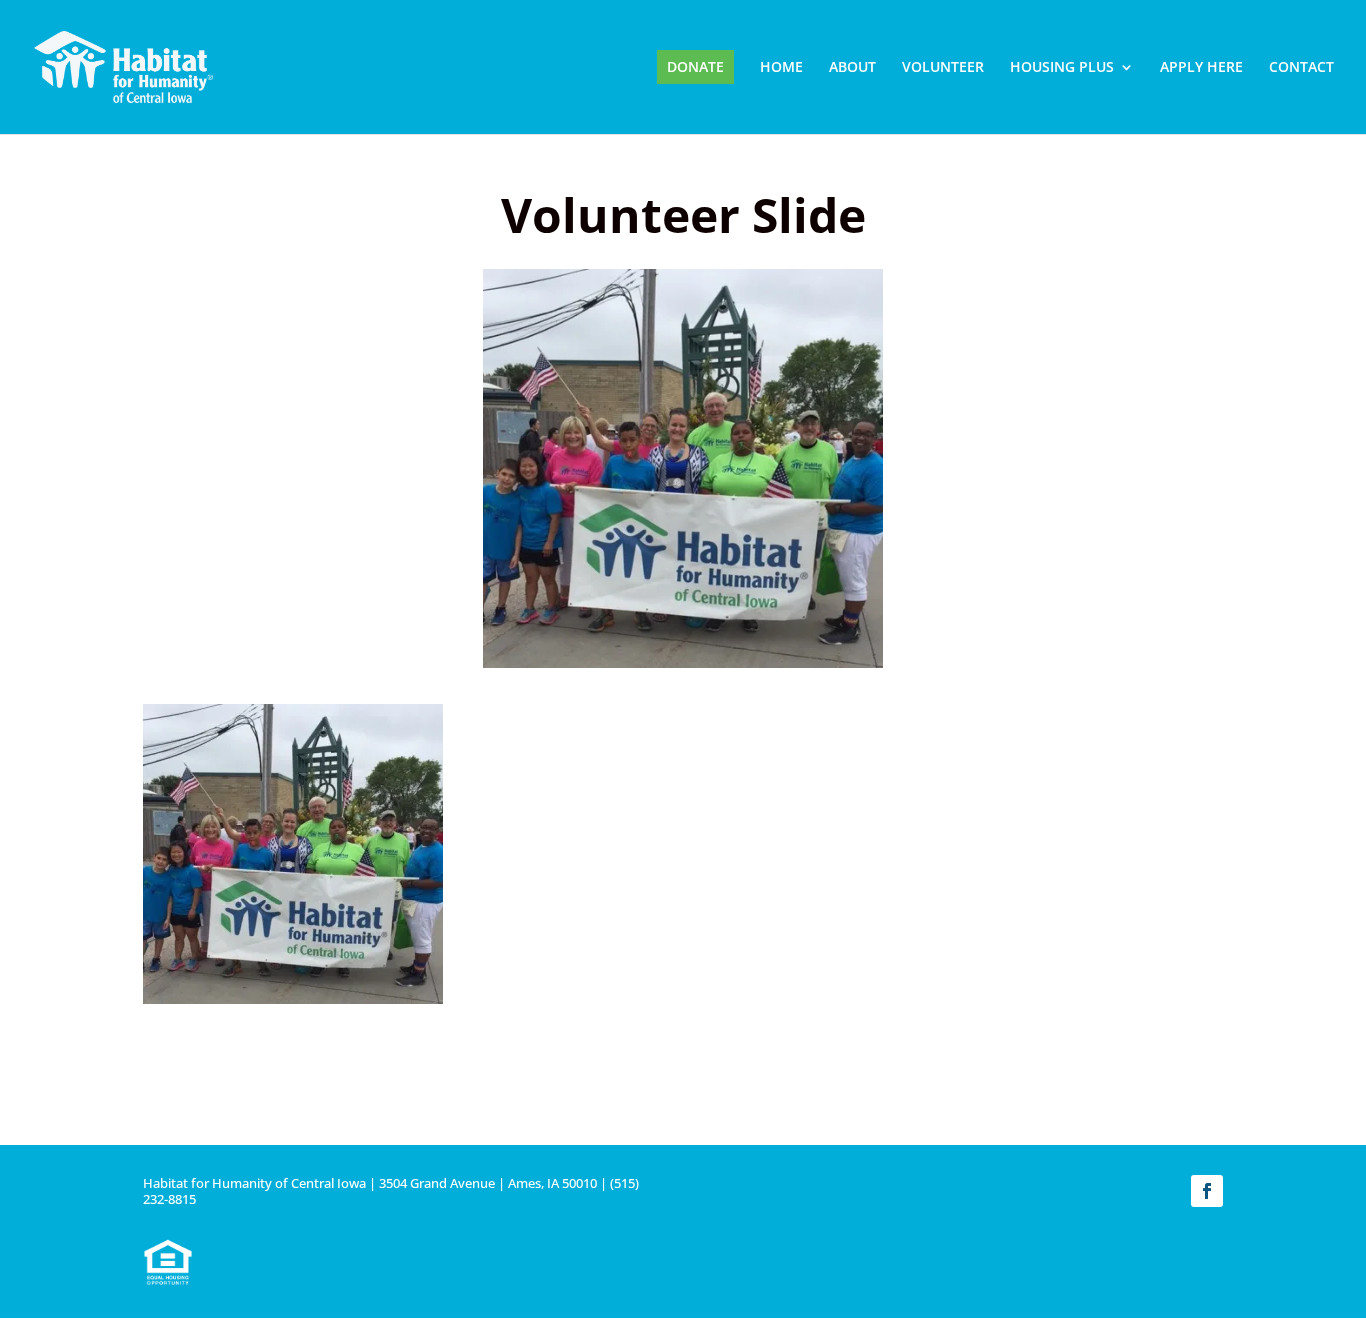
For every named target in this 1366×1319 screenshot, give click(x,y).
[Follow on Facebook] (1207, 1191)
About (852, 68)
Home (781, 68)
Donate (695, 66)
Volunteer (943, 68)
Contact (1301, 68)
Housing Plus (1062, 68)
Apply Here (1201, 68)
